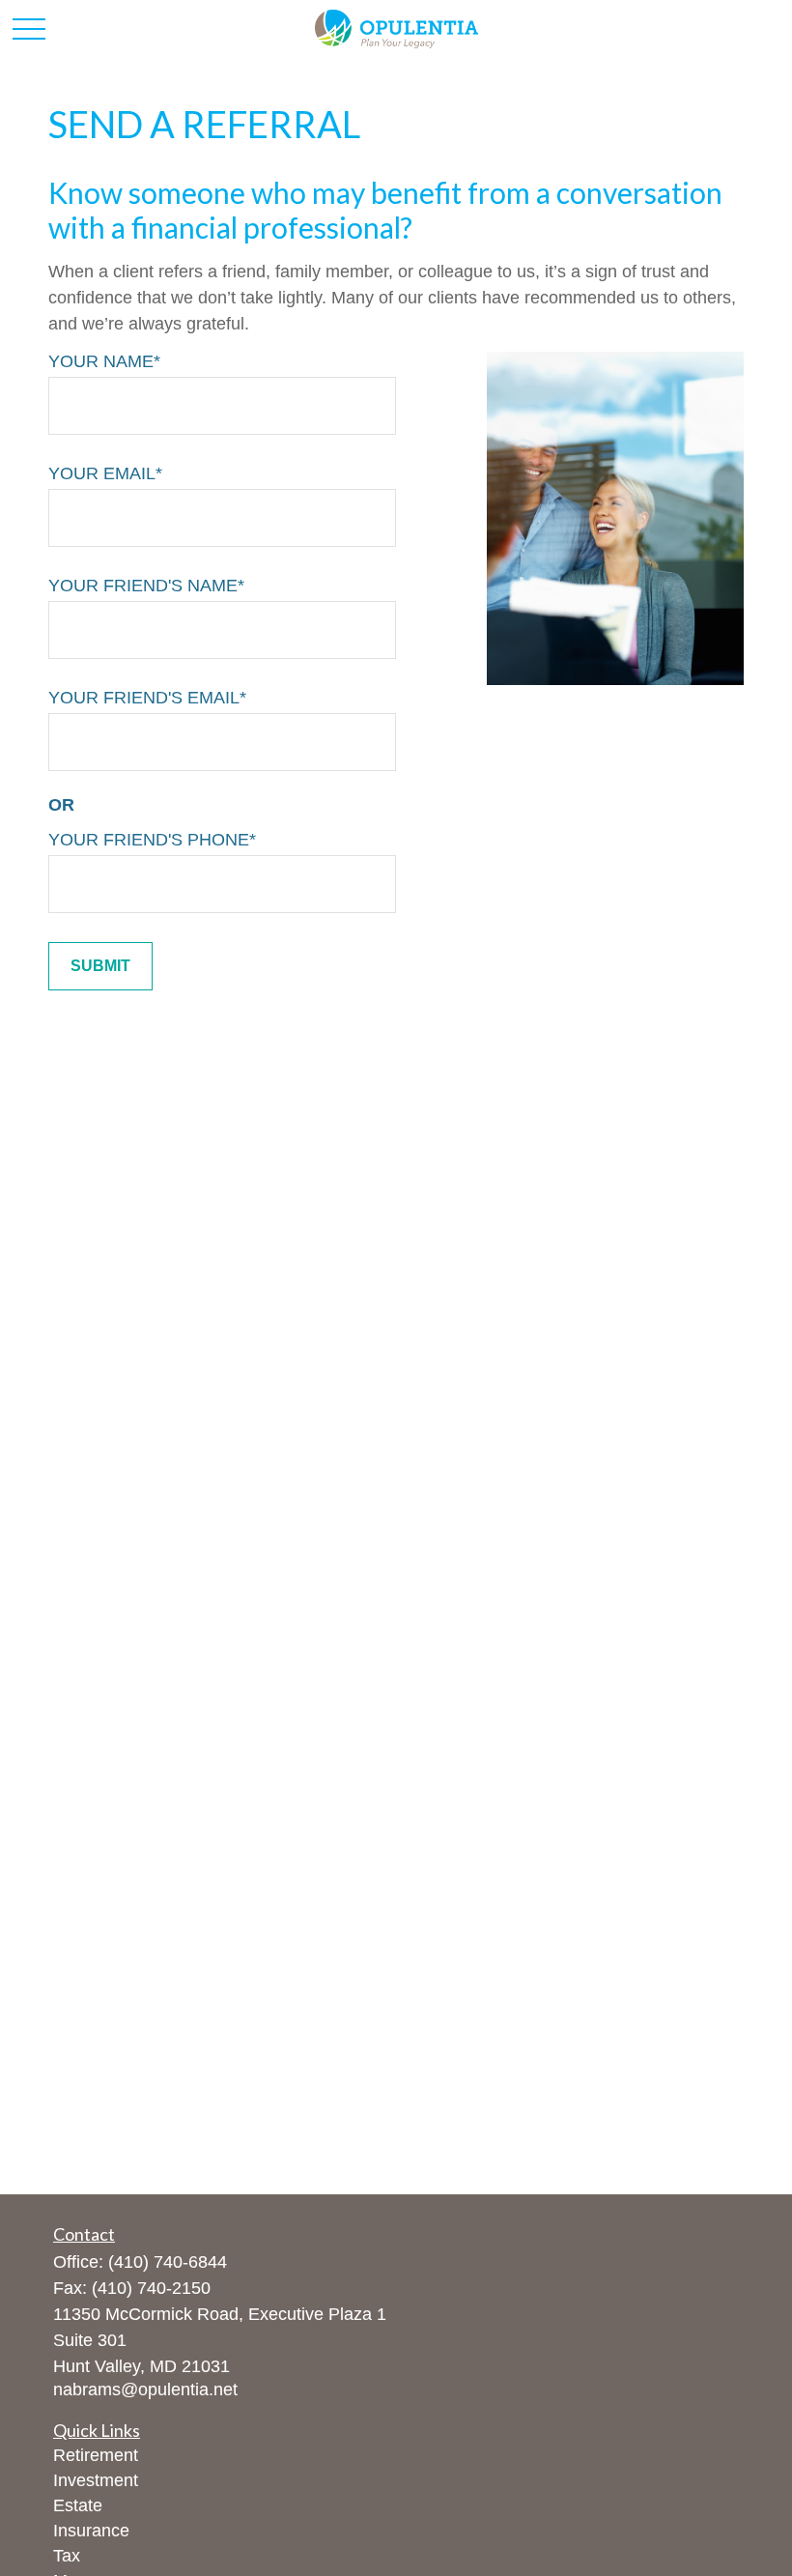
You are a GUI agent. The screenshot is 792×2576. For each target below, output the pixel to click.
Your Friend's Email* (147, 698)
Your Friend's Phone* (152, 840)
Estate (78, 2505)
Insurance (91, 2531)
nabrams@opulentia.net (145, 2390)
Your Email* (105, 473)
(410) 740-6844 (168, 2262)
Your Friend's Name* (146, 586)
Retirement (96, 2455)
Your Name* (104, 361)
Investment (96, 2480)
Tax (67, 2556)
